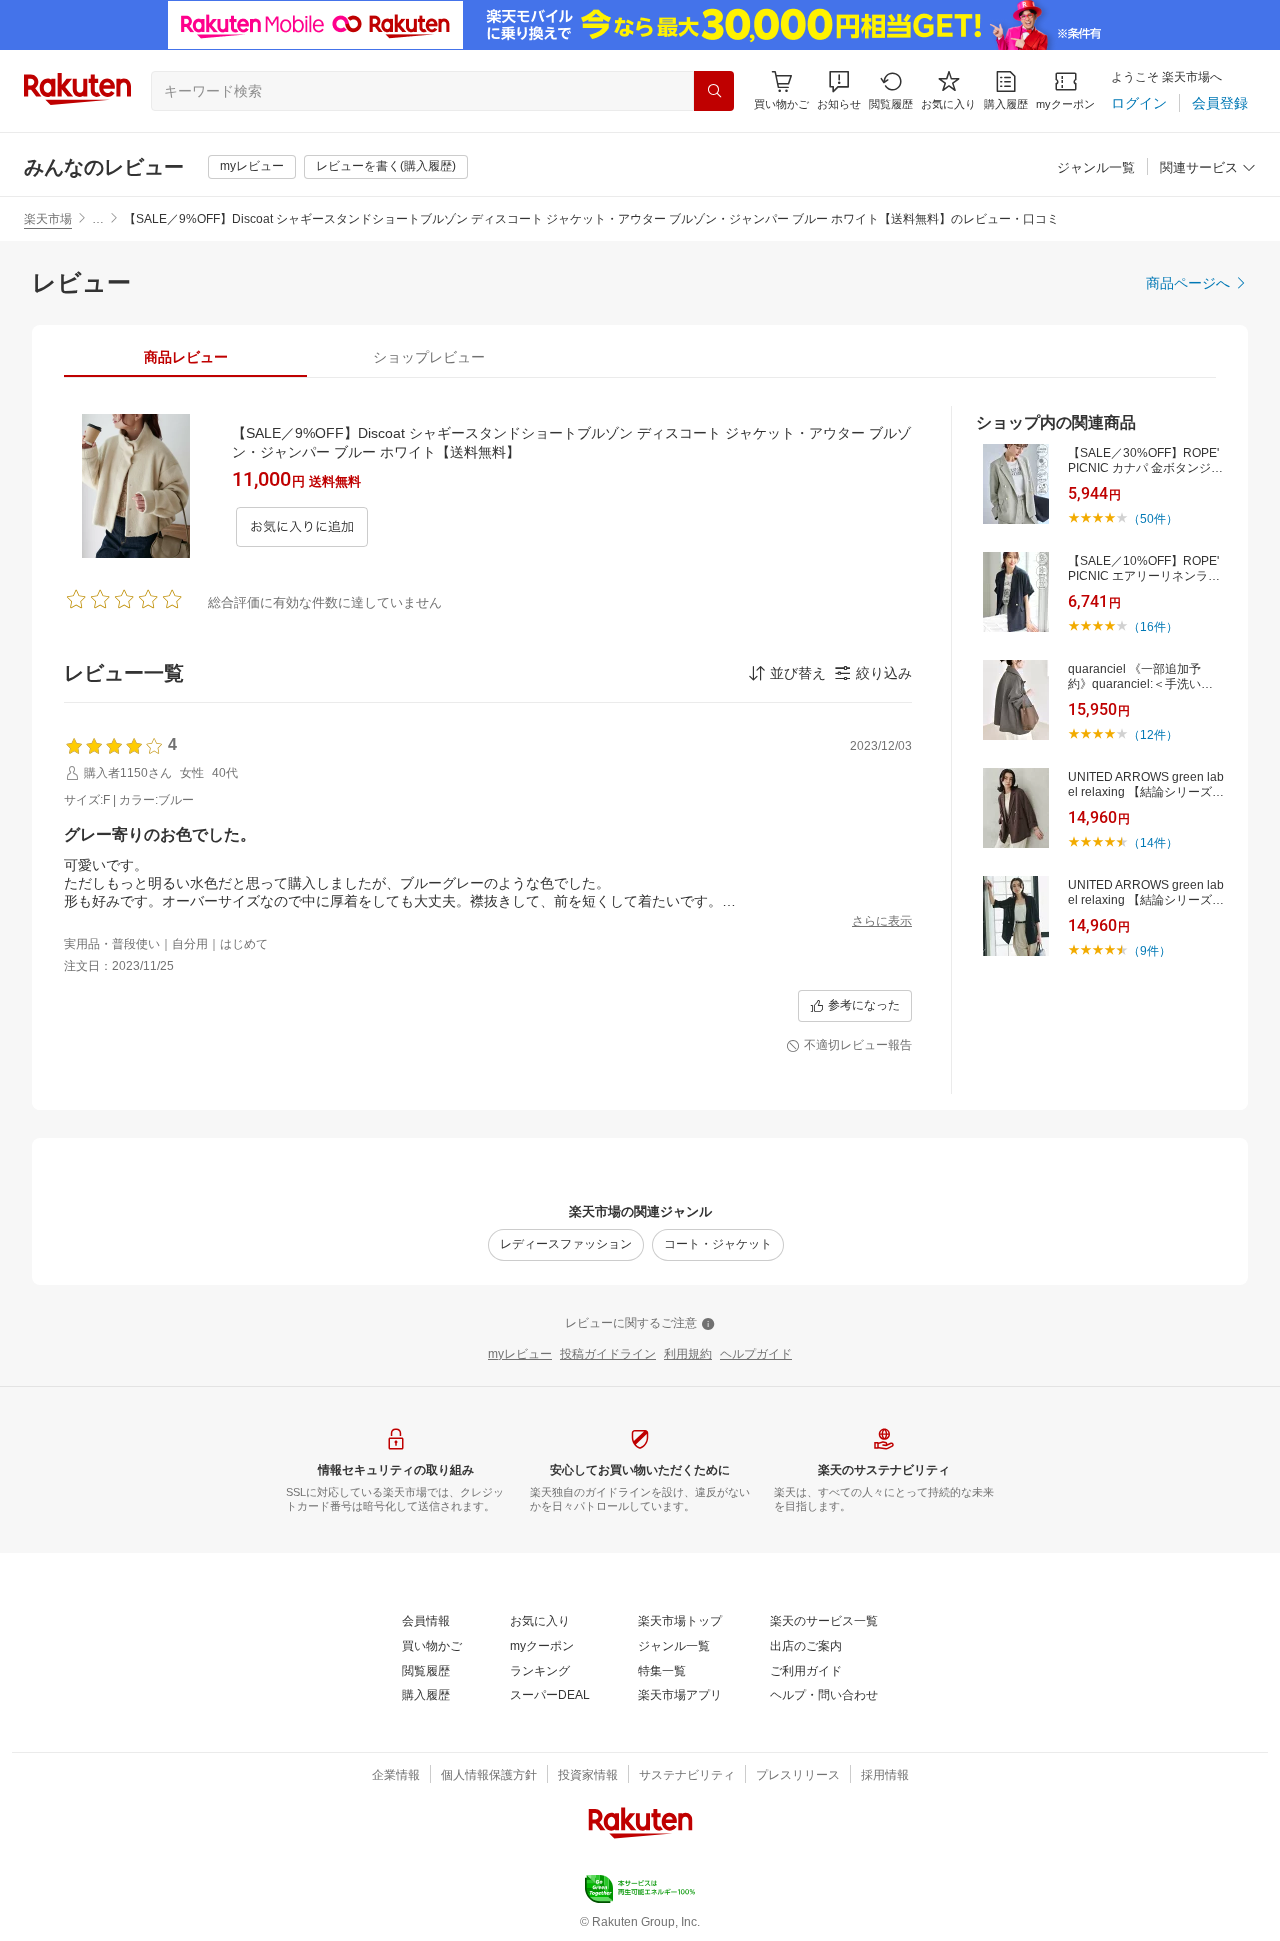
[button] (839, 90)
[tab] (185, 357)
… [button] (98, 219)
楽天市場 (48, 219)
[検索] (714, 91)
